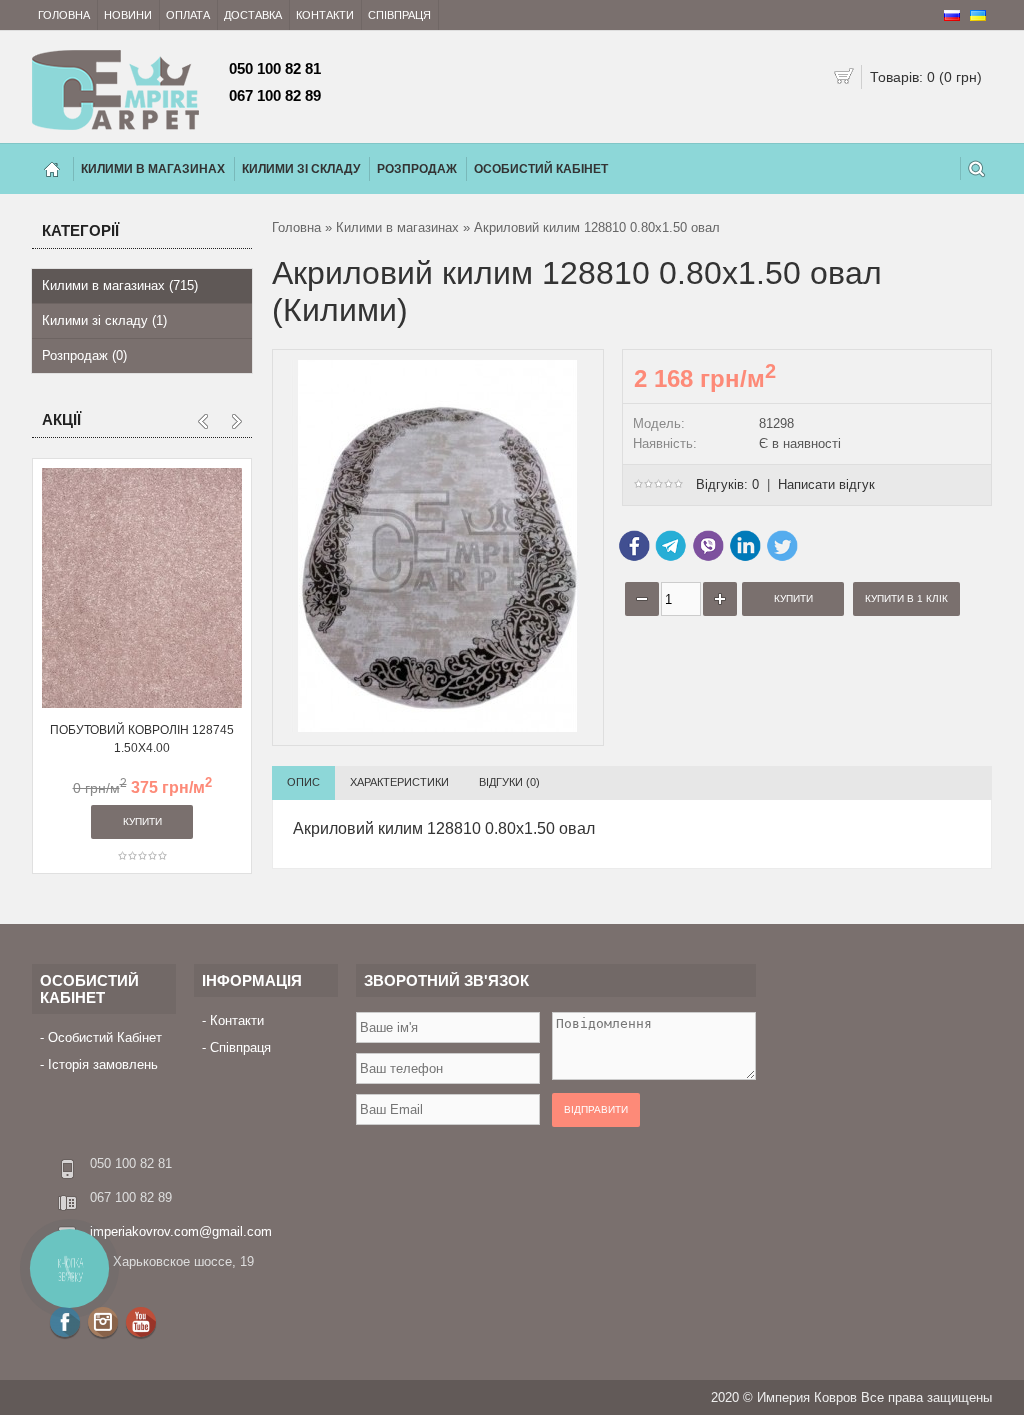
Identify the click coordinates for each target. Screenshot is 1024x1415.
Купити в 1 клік (906, 598)
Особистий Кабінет (541, 169)
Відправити (596, 1109)
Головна (64, 15)
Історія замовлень (103, 1064)
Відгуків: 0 (727, 484)
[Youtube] (141, 1322)
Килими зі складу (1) (104, 320)
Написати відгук (826, 484)
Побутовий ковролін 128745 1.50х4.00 (142, 739)
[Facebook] (65, 1322)
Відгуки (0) (509, 782)
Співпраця (399, 15)
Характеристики (399, 782)
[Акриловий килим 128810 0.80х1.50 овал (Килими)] (438, 727)
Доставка (253, 15)
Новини (128, 15)
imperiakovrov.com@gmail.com (181, 1231)
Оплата (188, 15)
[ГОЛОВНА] (52, 169)
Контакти (325, 15)
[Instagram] (103, 1322)
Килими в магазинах (397, 227)
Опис (303, 782)
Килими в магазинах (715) (120, 285)
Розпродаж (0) (84, 355)
